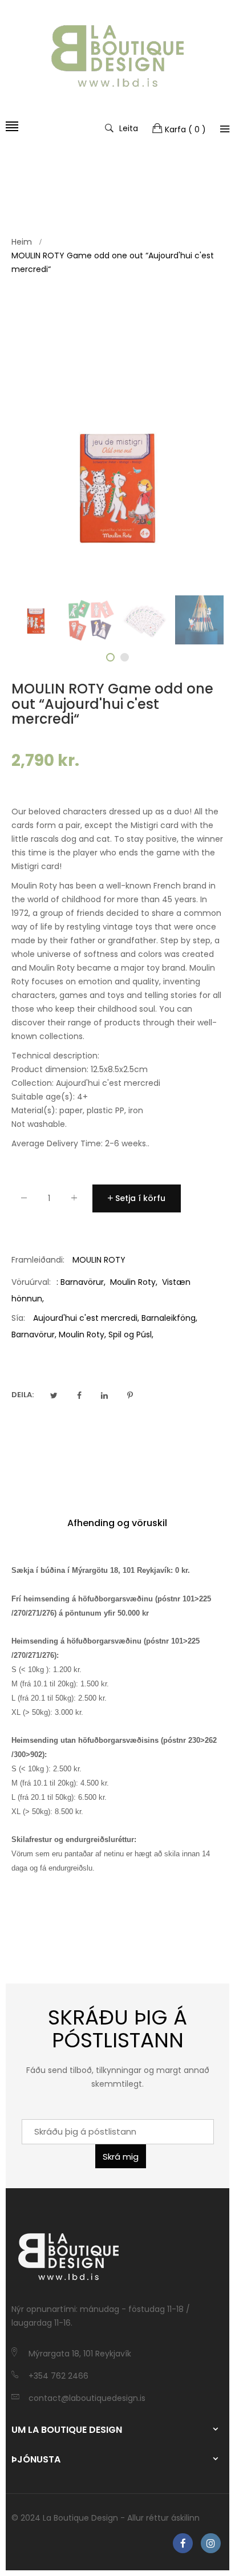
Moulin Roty (133, 1282)
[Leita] (225, 129)
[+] (74, 1200)
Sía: (18, 1318)
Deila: (23, 1395)
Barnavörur (82, 1282)
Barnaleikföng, (169, 1318)
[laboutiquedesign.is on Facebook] (183, 2543)
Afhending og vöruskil (117, 1523)
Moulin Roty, (82, 1334)
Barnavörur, (34, 1334)
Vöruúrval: (31, 1282)
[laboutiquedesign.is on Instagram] (211, 2543)
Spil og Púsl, (131, 1334)
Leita (129, 128)
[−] (24, 1200)
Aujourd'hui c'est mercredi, (86, 1318)
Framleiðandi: (38, 1260)
